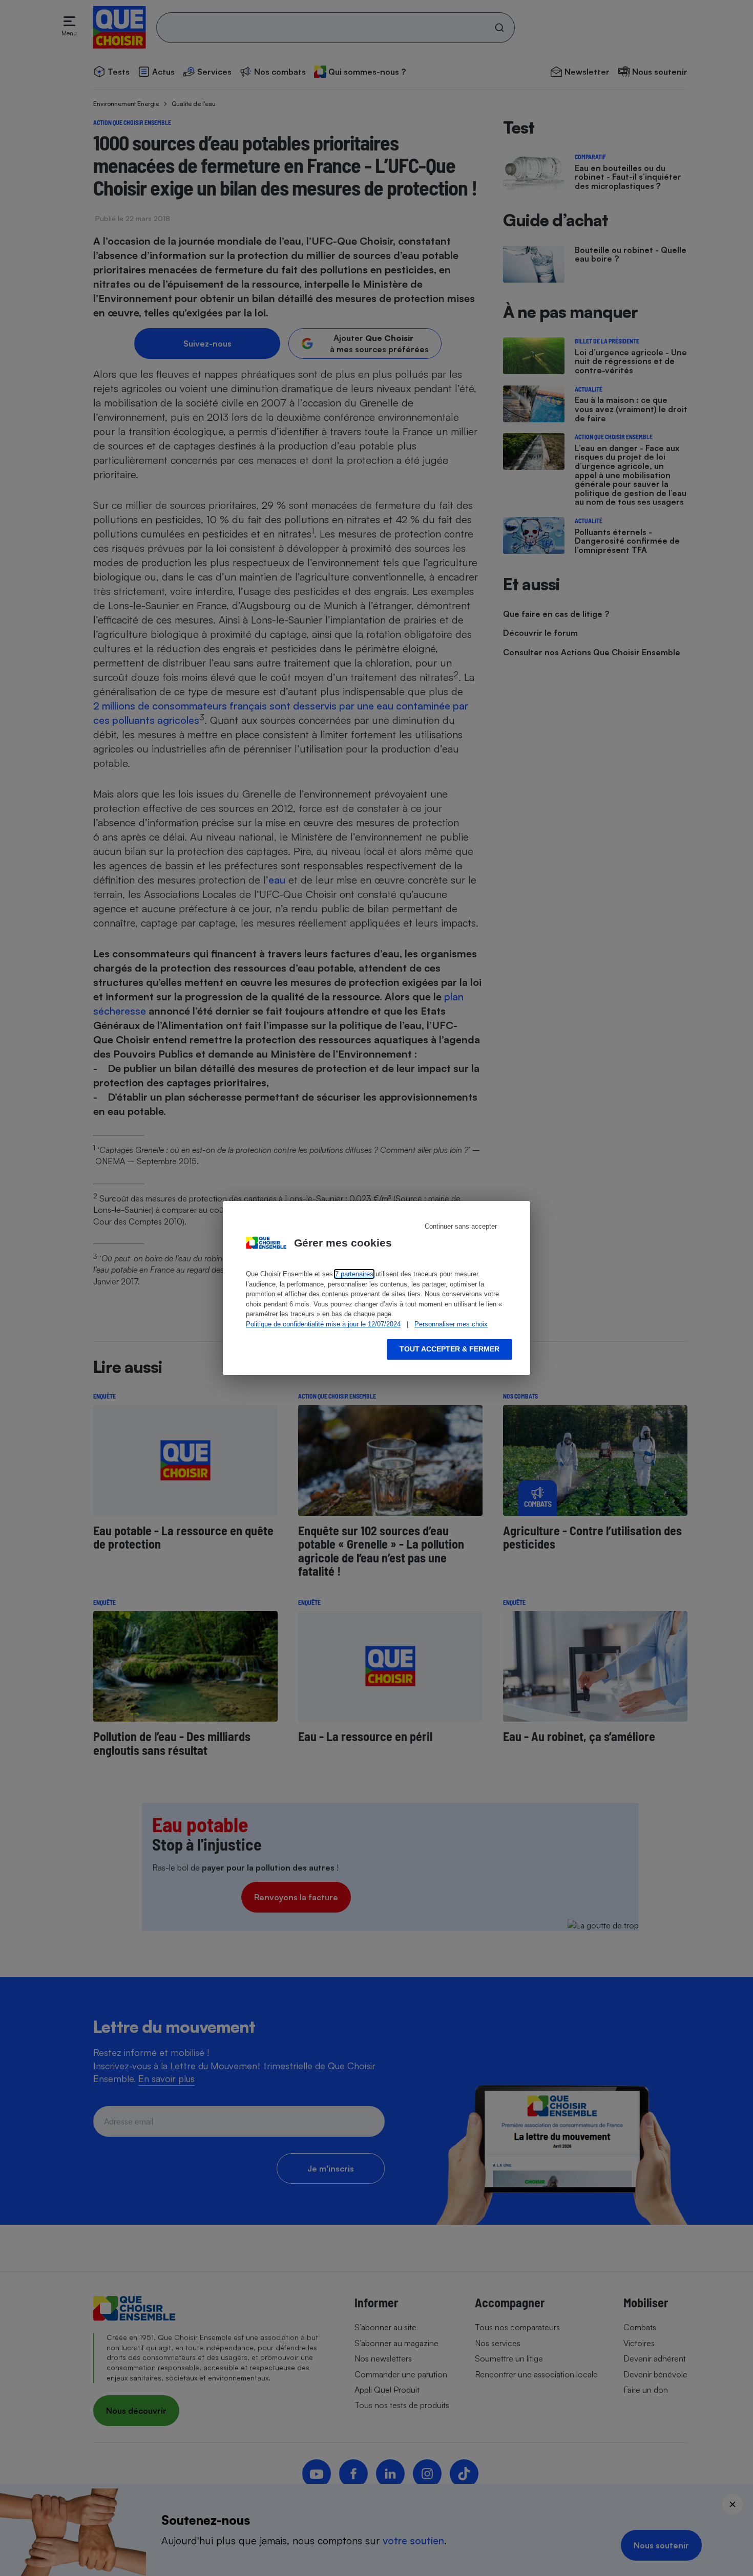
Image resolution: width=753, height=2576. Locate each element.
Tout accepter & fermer (449, 1349)
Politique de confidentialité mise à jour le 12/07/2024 (323, 1324)
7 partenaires (354, 1274)
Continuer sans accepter (461, 1226)
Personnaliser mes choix (451, 1324)
